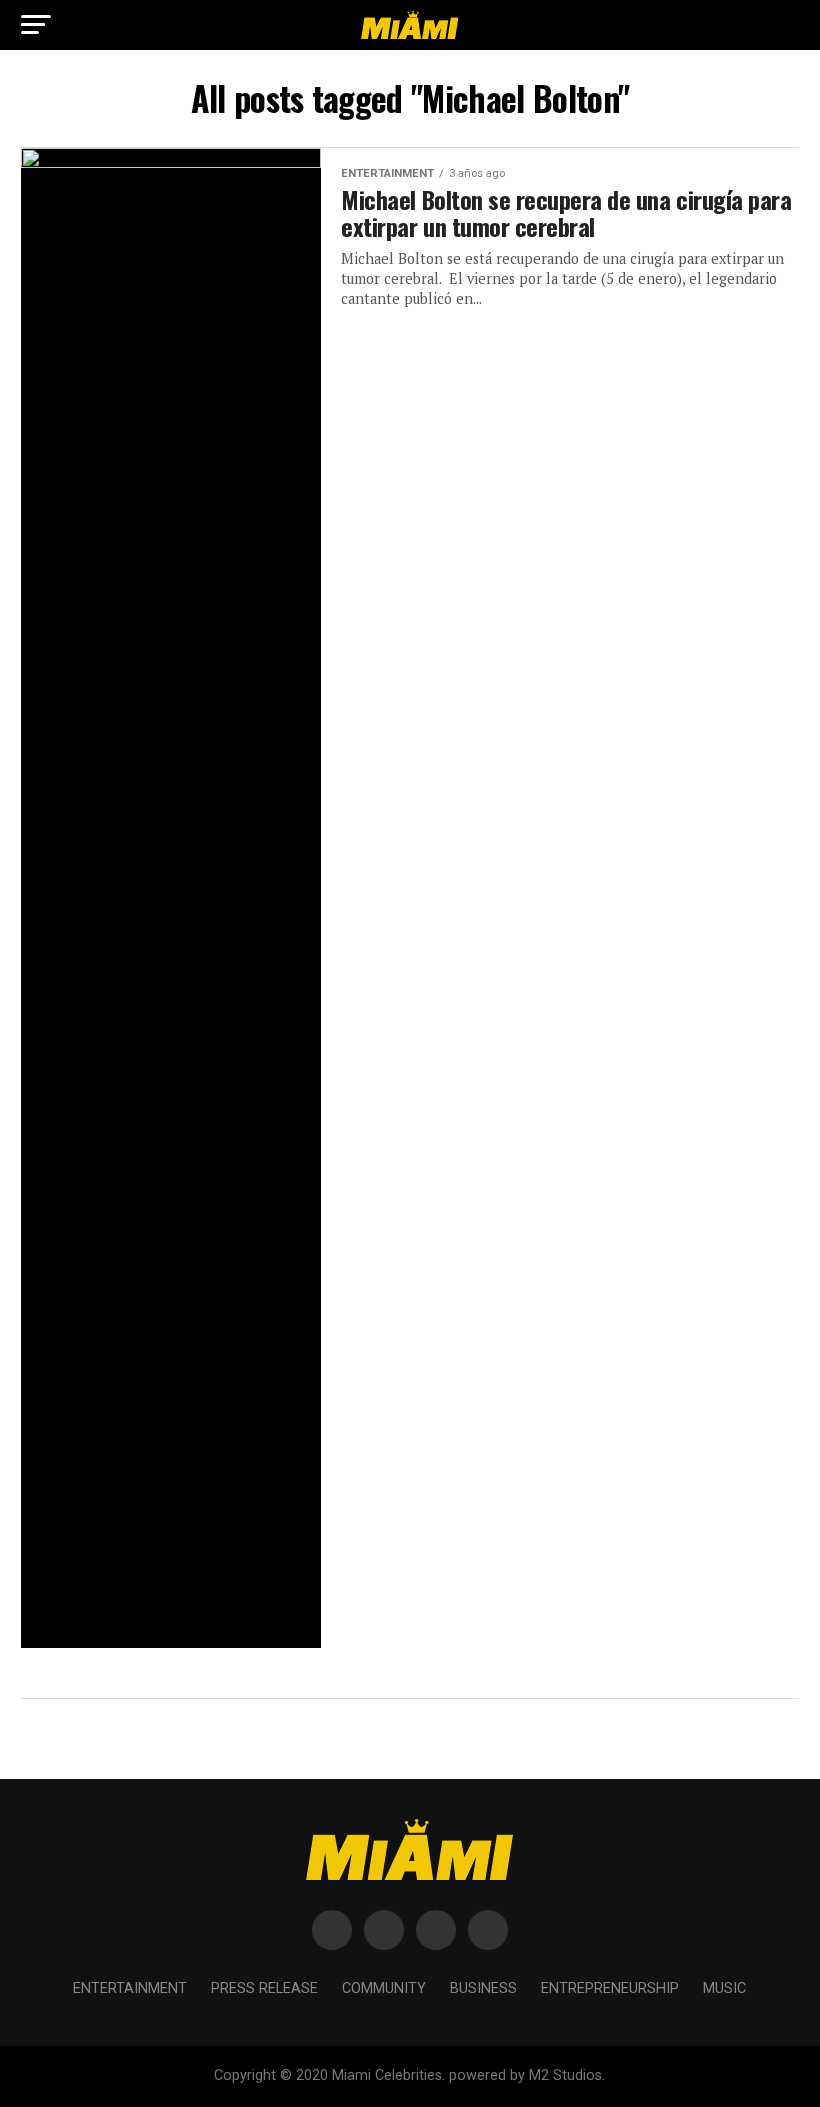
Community (384, 1988)
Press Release (264, 1988)
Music (724, 1988)
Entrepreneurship (610, 1988)
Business (483, 1988)
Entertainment (130, 1988)
